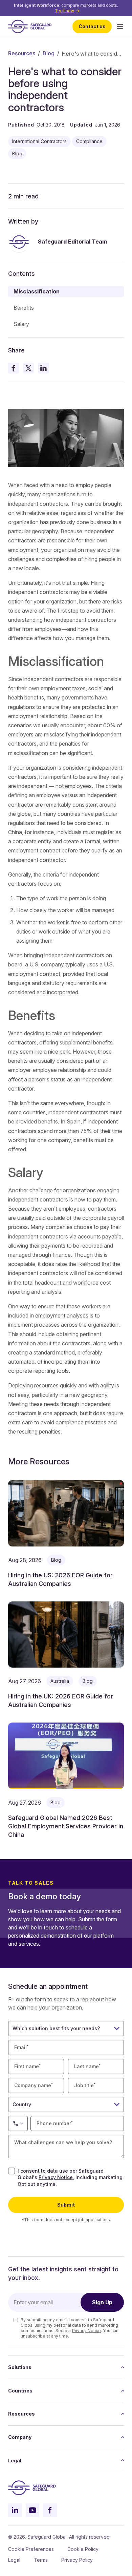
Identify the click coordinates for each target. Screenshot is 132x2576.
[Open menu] (120, 26)
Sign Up (102, 2302)
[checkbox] (12, 2171)
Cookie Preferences (31, 2549)
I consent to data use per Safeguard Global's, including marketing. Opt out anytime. (71, 2177)
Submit (66, 2205)
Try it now (64, 11)
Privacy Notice (56, 2177)
